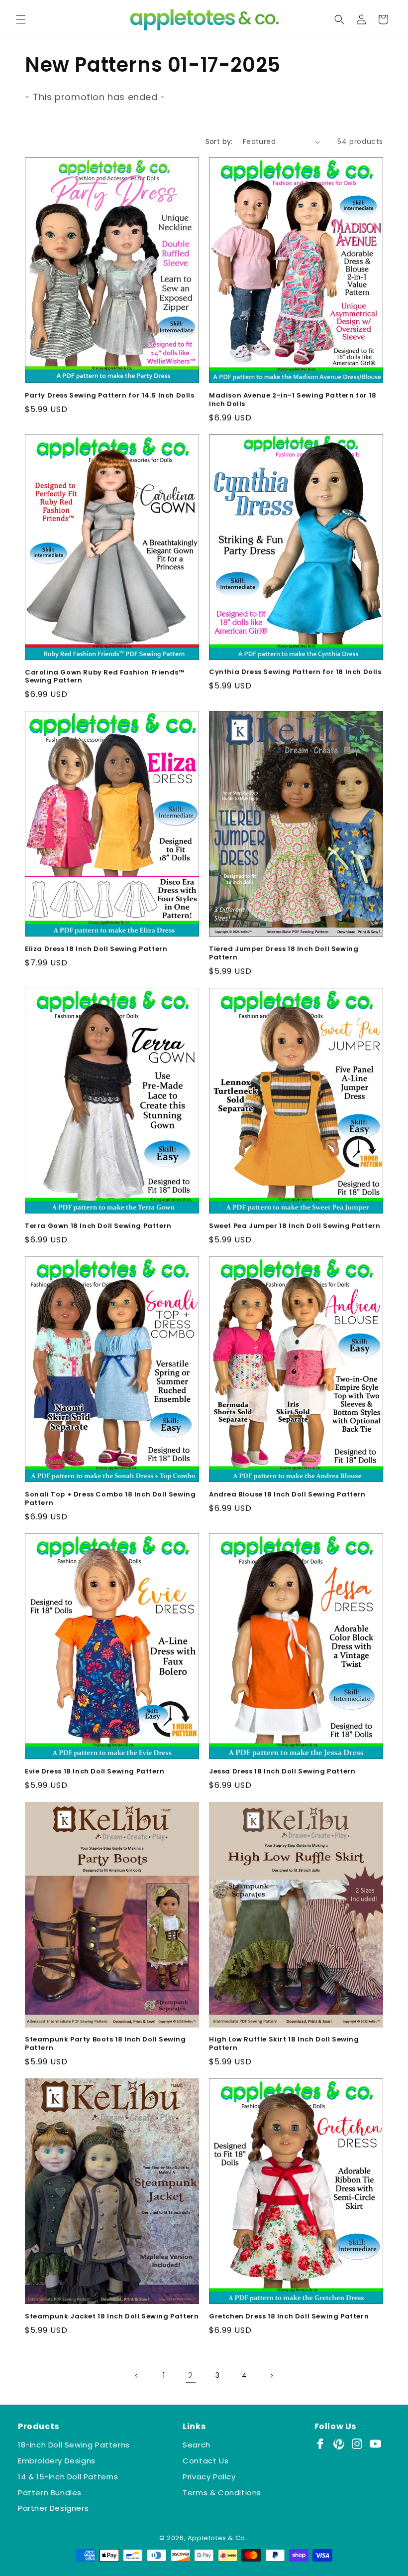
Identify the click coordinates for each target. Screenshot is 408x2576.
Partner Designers (53, 2508)
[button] (21, 19)
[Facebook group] (320, 2444)
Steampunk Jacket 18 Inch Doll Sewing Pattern (112, 2317)
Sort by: (219, 141)
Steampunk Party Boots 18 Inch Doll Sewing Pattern (105, 2044)
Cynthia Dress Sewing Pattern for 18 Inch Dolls (295, 672)
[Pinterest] (339, 2444)
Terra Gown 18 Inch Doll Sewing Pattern (98, 1226)
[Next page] (271, 2376)
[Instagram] (357, 2444)
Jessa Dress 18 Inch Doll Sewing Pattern (282, 1772)
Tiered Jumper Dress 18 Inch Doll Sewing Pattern (284, 953)
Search (197, 2445)
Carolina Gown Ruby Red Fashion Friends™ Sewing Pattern (104, 677)
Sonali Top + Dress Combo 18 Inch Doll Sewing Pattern (110, 1499)
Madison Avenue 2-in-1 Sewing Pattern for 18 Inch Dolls (293, 400)
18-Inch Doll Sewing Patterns (74, 2445)
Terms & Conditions (222, 2493)
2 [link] (191, 2375)
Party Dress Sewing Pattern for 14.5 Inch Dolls (110, 396)
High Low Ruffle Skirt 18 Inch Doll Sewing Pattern (284, 2044)
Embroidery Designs (57, 2461)
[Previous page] (137, 2376)
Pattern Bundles (50, 2493)
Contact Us (205, 2461)
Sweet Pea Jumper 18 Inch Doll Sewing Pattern (295, 1226)
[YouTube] (375, 2444)
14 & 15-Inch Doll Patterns (68, 2477)
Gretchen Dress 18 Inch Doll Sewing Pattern (289, 2317)
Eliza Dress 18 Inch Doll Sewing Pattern (96, 949)
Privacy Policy (209, 2477)
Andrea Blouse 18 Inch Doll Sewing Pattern (287, 1495)
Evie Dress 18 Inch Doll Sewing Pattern (95, 1772)
